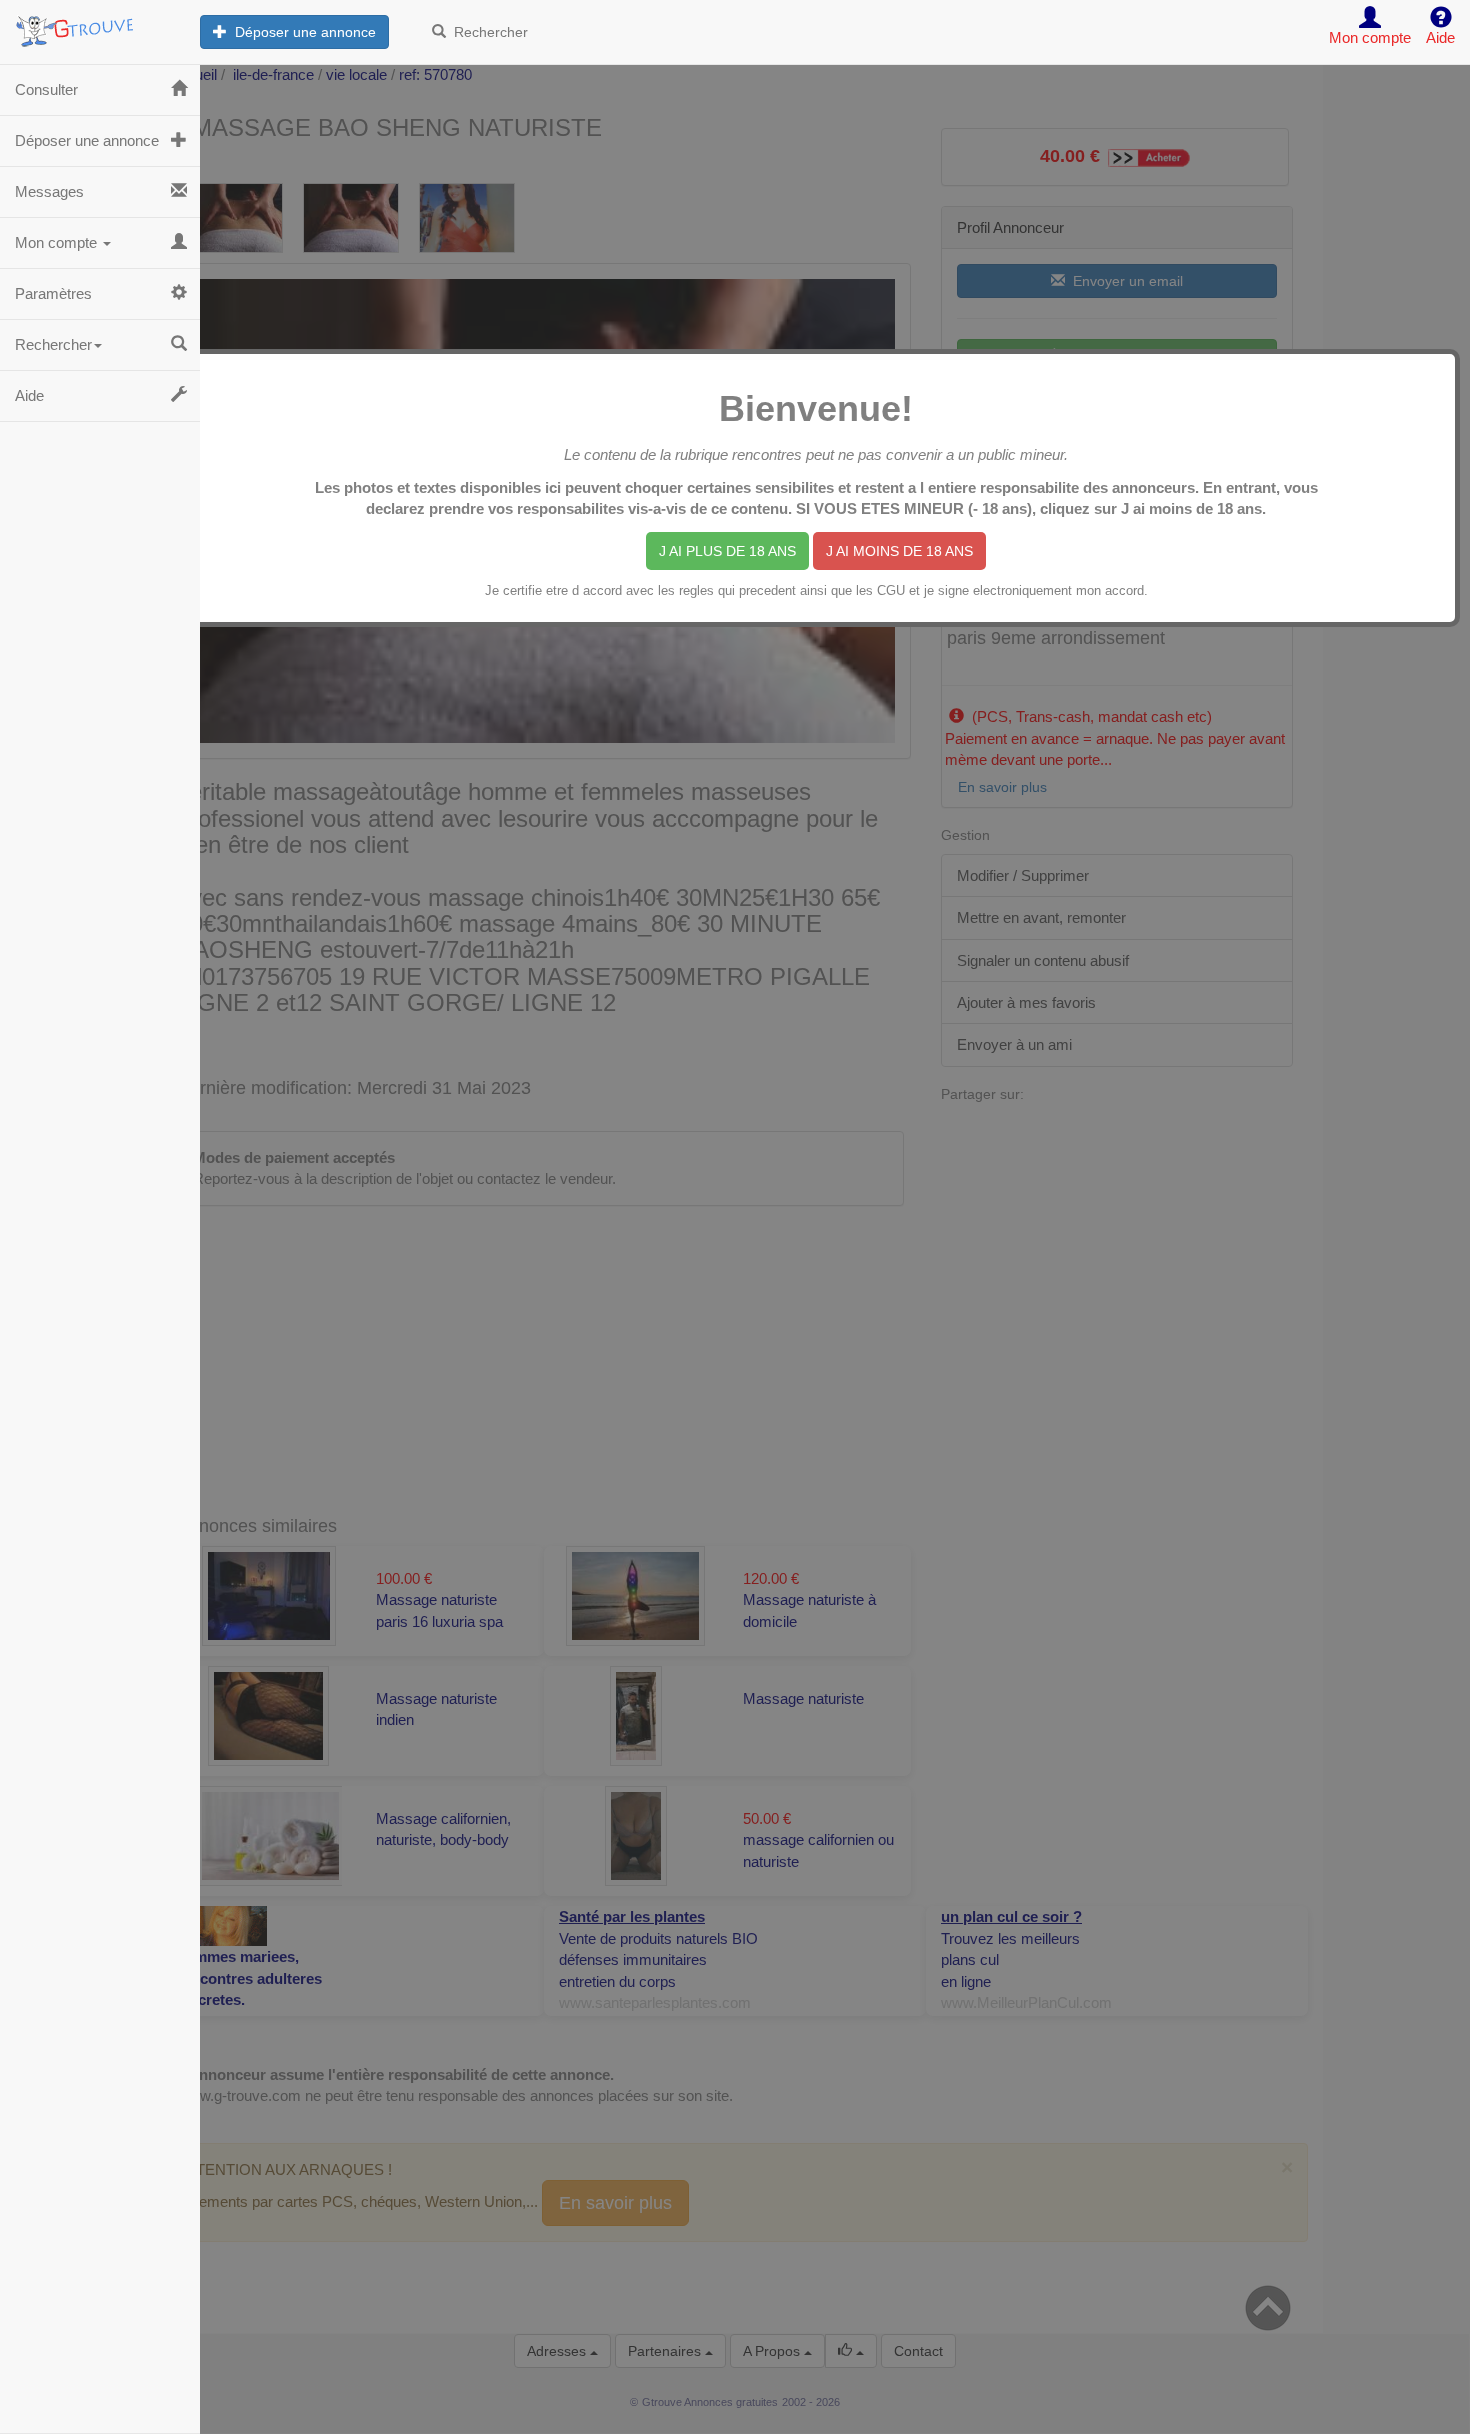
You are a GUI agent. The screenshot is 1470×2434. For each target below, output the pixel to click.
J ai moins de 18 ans (899, 551)
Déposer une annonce (301, 32)
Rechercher (487, 32)
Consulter (46, 89)
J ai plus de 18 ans (727, 551)
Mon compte (58, 242)
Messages (49, 191)
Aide (29, 395)
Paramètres (53, 293)
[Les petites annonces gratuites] (100, 25)
